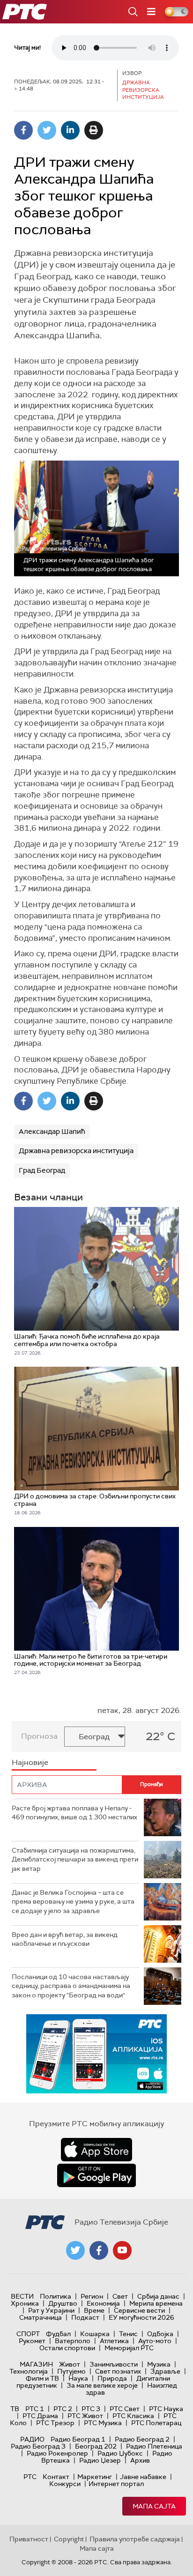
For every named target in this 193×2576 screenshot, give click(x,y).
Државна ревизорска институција (76, 1151)
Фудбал (58, 2334)
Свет (120, 2296)
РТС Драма (40, 2416)
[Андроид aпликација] (96, 2054)
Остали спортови (67, 2348)
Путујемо (71, 2371)
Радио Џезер (100, 2460)
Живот (70, 2364)
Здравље (165, 2371)
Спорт (28, 2334)
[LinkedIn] (70, 130)
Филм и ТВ (42, 2378)
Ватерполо (73, 2341)
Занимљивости (114, 2364)
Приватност (29, 2539)
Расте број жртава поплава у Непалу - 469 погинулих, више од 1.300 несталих (74, 1813)
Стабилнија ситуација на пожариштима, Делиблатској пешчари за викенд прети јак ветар (75, 1859)
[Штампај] (94, 130)
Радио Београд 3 (38, 2446)
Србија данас (158, 2296)
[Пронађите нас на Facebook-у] (99, 2250)
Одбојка (160, 2334)
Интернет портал (116, 2484)
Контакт (56, 2477)
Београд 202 (96, 2446)
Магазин (36, 2364)
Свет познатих (118, 2371)
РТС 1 (35, 2409)
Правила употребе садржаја (135, 2539)
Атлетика (114, 2341)
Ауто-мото (155, 2341)
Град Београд (42, 1170)
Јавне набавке (143, 2477)
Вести (22, 2296)
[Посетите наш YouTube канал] (122, 2250)
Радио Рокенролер (57, 2453)
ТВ (15, 2409)
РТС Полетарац (156, 2423)
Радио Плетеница (154, 2446)
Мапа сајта (154, 2506)
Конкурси (65, 2484)
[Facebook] (23, 130)
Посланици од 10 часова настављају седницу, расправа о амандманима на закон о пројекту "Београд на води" (71, 1986)
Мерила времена (156, 2303)
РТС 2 (63, 2409)
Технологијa (29, 2371)
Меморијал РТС (129, 2348)
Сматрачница (41, 2317)
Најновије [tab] (30, 1762)
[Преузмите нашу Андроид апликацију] (96, 2175)
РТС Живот (85, 2416)
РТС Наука (166, 2409)
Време (94, 2310)
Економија (103, 2303)
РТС (30, 2477)
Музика (159, 2364)
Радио (32, 2439)
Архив (140, 2460)
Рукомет (32, 2341)
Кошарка (95, 2334)
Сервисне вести (139, 2310)
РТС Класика (133, 2416)
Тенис (128, 2334)
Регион (92, 2296)
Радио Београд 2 (142, 2439)
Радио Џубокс (120, 2453)
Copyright (69, 2539)
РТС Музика (103, 2423)
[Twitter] (47, 130)
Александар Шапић (52, 1132)
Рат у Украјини (51, 2310)
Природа (112, 2378)
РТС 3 (91, 2409)
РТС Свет (125, 2409)
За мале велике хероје (102, 2385)
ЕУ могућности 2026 (141, 2317)
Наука (78, 2378)
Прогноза (39, 1736)
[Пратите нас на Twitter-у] (75, 2250)
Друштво (63, 2303)
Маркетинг (95, 2477)
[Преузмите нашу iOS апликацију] (96, 2150)
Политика (56, 2296)
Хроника (25, 2303)
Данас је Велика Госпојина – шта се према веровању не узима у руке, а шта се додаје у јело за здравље (73, 1902)
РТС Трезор (55, 2423)
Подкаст (85, 2317)
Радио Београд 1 (78, 2439)
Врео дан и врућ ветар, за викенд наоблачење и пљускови (65, 1939)
